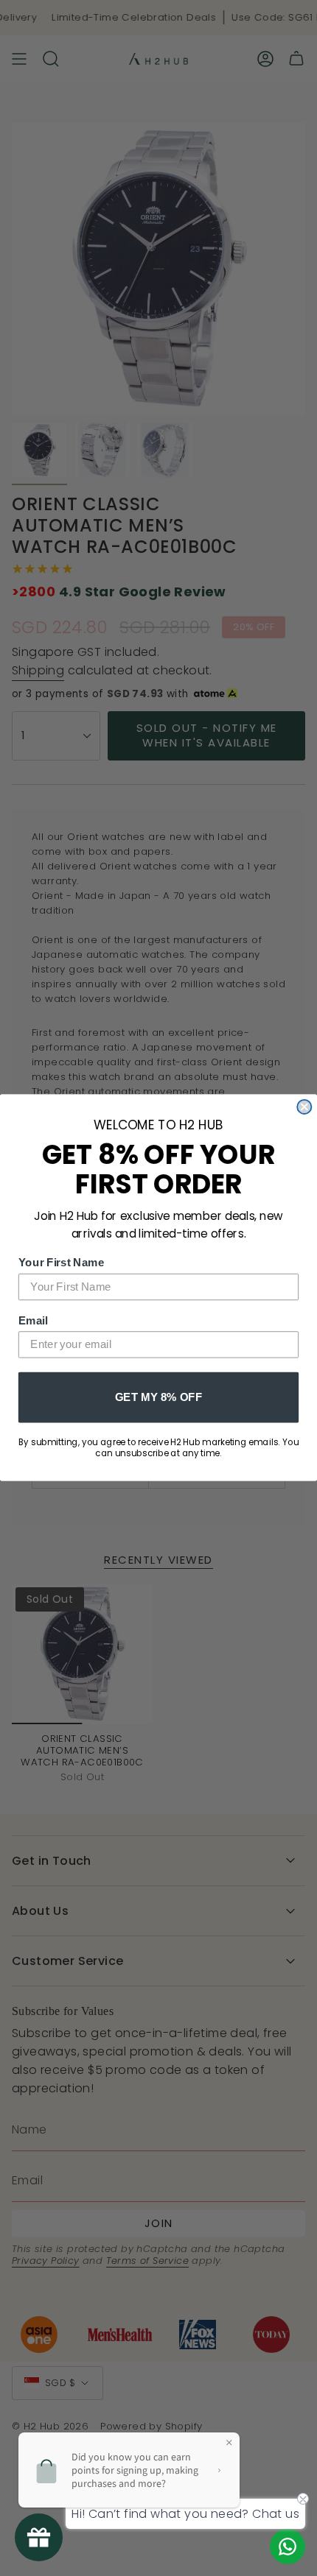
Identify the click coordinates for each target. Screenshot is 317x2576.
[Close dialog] (304, 1107)
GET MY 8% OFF (158, 1397)
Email (33, 1320)
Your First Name (62, 1263)
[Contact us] (288, 2547)
